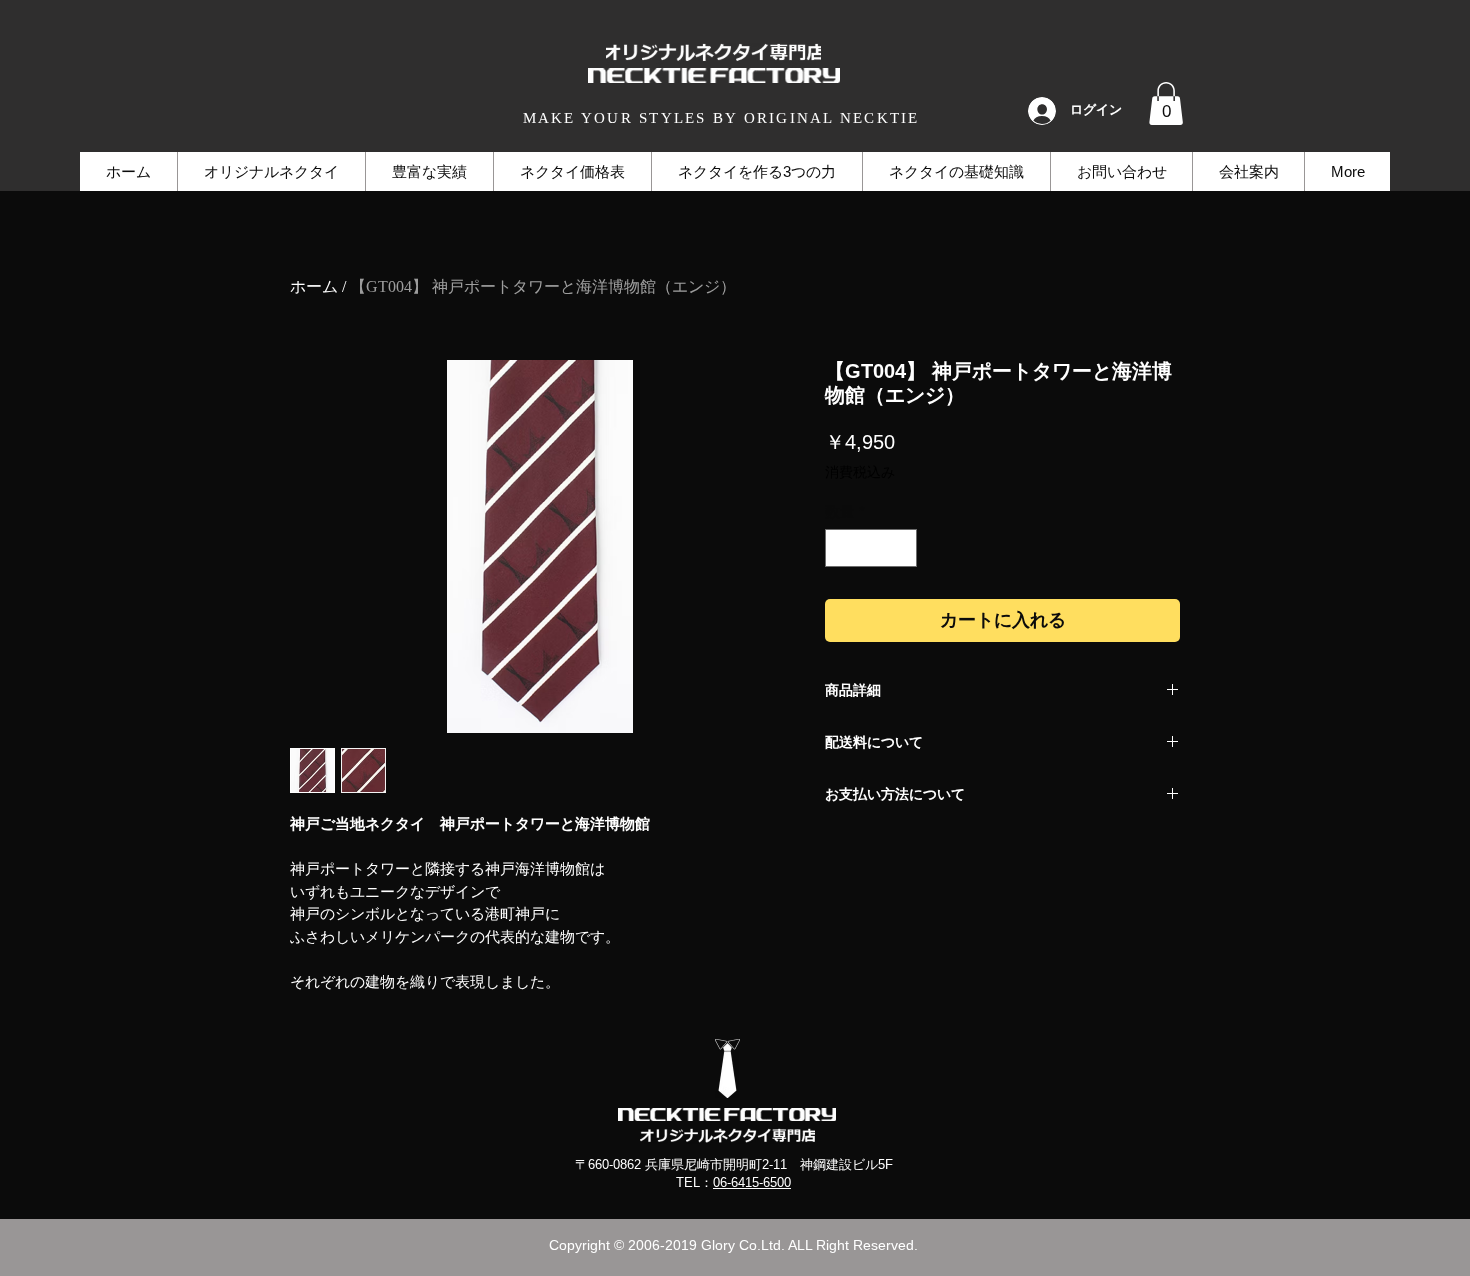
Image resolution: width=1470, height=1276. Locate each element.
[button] (1166, 103)
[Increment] (901, 548)
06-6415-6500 (752, 1182)
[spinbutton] (871, 548)
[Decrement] (841, 548)
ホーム (314, 286)
